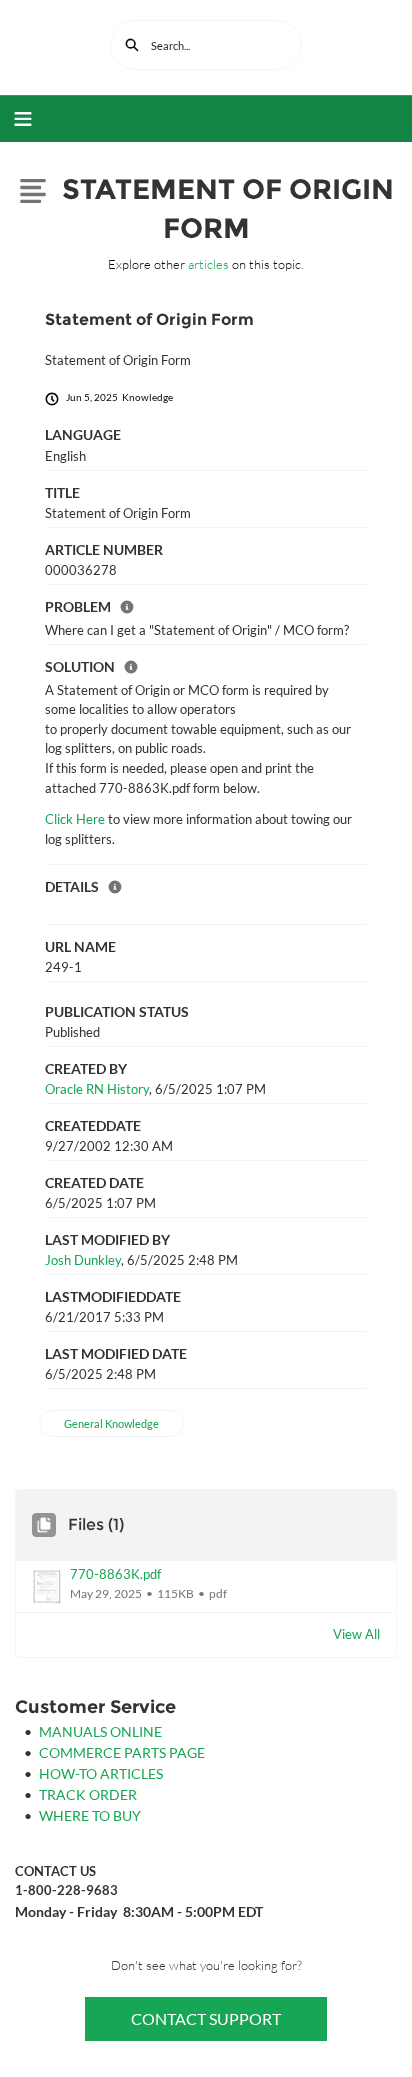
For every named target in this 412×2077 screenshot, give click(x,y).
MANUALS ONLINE (100, 1731)
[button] (206, 1586)
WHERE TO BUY (90, 1815)
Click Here (75, 819)
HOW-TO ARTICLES (101, 1773)
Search (132, 45)
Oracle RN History (97, 1089)
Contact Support (206, 2018)
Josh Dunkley (83, 1260)
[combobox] (206, 45)
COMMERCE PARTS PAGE (122, 1752)
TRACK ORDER (88, 1794)
